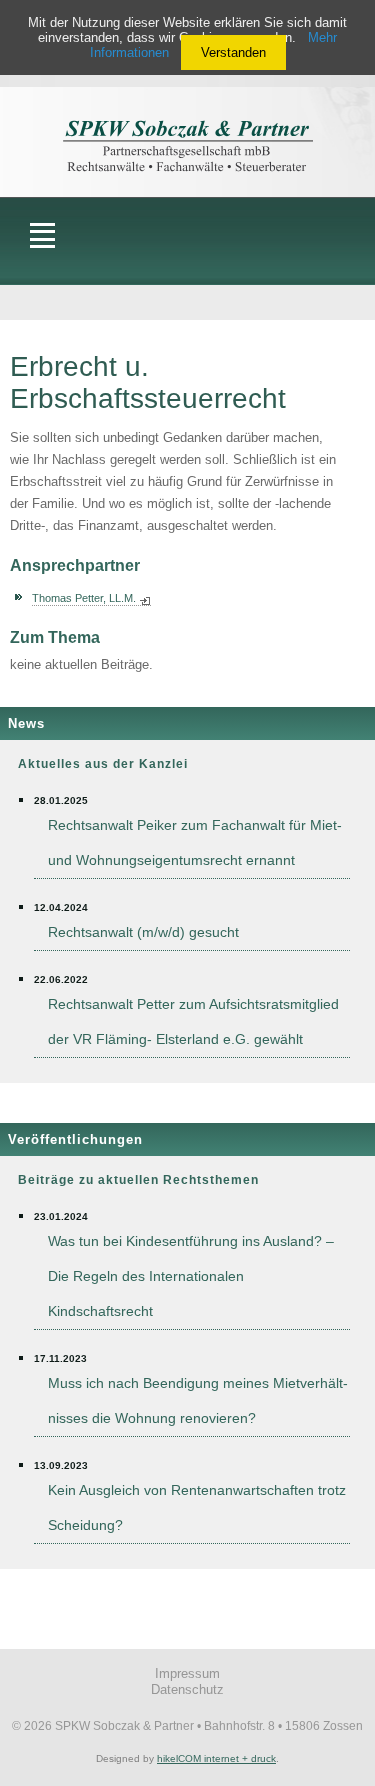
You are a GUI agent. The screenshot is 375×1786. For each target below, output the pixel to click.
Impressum (187, 1673)
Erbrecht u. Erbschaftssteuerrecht (148, 382)
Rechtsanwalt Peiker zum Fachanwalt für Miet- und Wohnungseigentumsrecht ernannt (195, 842)
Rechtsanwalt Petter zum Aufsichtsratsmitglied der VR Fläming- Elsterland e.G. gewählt (193, 1021)
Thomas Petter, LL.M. (84, 598)
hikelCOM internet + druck (216, 1758)
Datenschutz (187, 1689)
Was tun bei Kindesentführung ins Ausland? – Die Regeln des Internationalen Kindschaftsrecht (191, 1276)
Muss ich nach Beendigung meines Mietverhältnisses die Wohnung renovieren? (198, 1400)
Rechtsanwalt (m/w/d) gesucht (143, 932)
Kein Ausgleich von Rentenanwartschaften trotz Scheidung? (197, 1507)
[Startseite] (188, 125)
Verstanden (233, 52)
